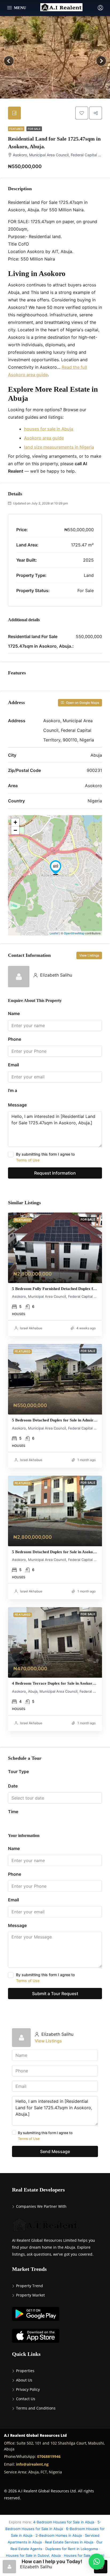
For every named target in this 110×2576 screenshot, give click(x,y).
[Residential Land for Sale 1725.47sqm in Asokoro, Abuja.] (56, 868)
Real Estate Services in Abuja (69, 2542)
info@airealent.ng (32, 2464)
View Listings (89, 955)
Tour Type (18, 1771)
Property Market (30, 2295)
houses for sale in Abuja (49, 429)
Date (13, 1786)
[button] (97, 2562)
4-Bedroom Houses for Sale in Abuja (64, 2522)
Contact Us (26, 2399)
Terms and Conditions (36, 2408)
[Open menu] (17, 8)
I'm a (13, 1090)
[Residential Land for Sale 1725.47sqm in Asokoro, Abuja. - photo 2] (55, 61)
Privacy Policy (28, 2389)
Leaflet (54, 933)
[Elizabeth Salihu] (19, 976)
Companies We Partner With (41, 2206)
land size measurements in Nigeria (59, 447)
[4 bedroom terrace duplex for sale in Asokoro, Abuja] (55, 1642)
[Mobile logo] (61, 7)
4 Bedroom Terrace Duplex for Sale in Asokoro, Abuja (60, 1683)
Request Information (55, 1173)
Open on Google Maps (82, 703)
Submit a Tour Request (55, 1994)
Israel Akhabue (31, 1328)
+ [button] (15, 822)
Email (13, 1065)
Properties (25, 2371)
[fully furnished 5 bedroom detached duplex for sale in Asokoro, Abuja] (55, 1511)
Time (13, 1812)
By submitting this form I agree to (45, 1157)
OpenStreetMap (74, 933)
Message (17, 1105)
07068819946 (49, 2456)
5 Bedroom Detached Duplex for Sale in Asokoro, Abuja (61, 1552)
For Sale (34, 129)
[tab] (14, 113)
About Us (24, 2380)
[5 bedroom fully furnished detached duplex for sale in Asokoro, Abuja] (55, 1248)
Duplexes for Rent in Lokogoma (72, 2549)
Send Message (55, 2151)
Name (14, 1013)
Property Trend (30, 2286)
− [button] (15, 830)
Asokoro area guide (44, 438)
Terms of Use (28, 1160)
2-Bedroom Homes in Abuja (59, 2535)
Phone (15, 1039)
